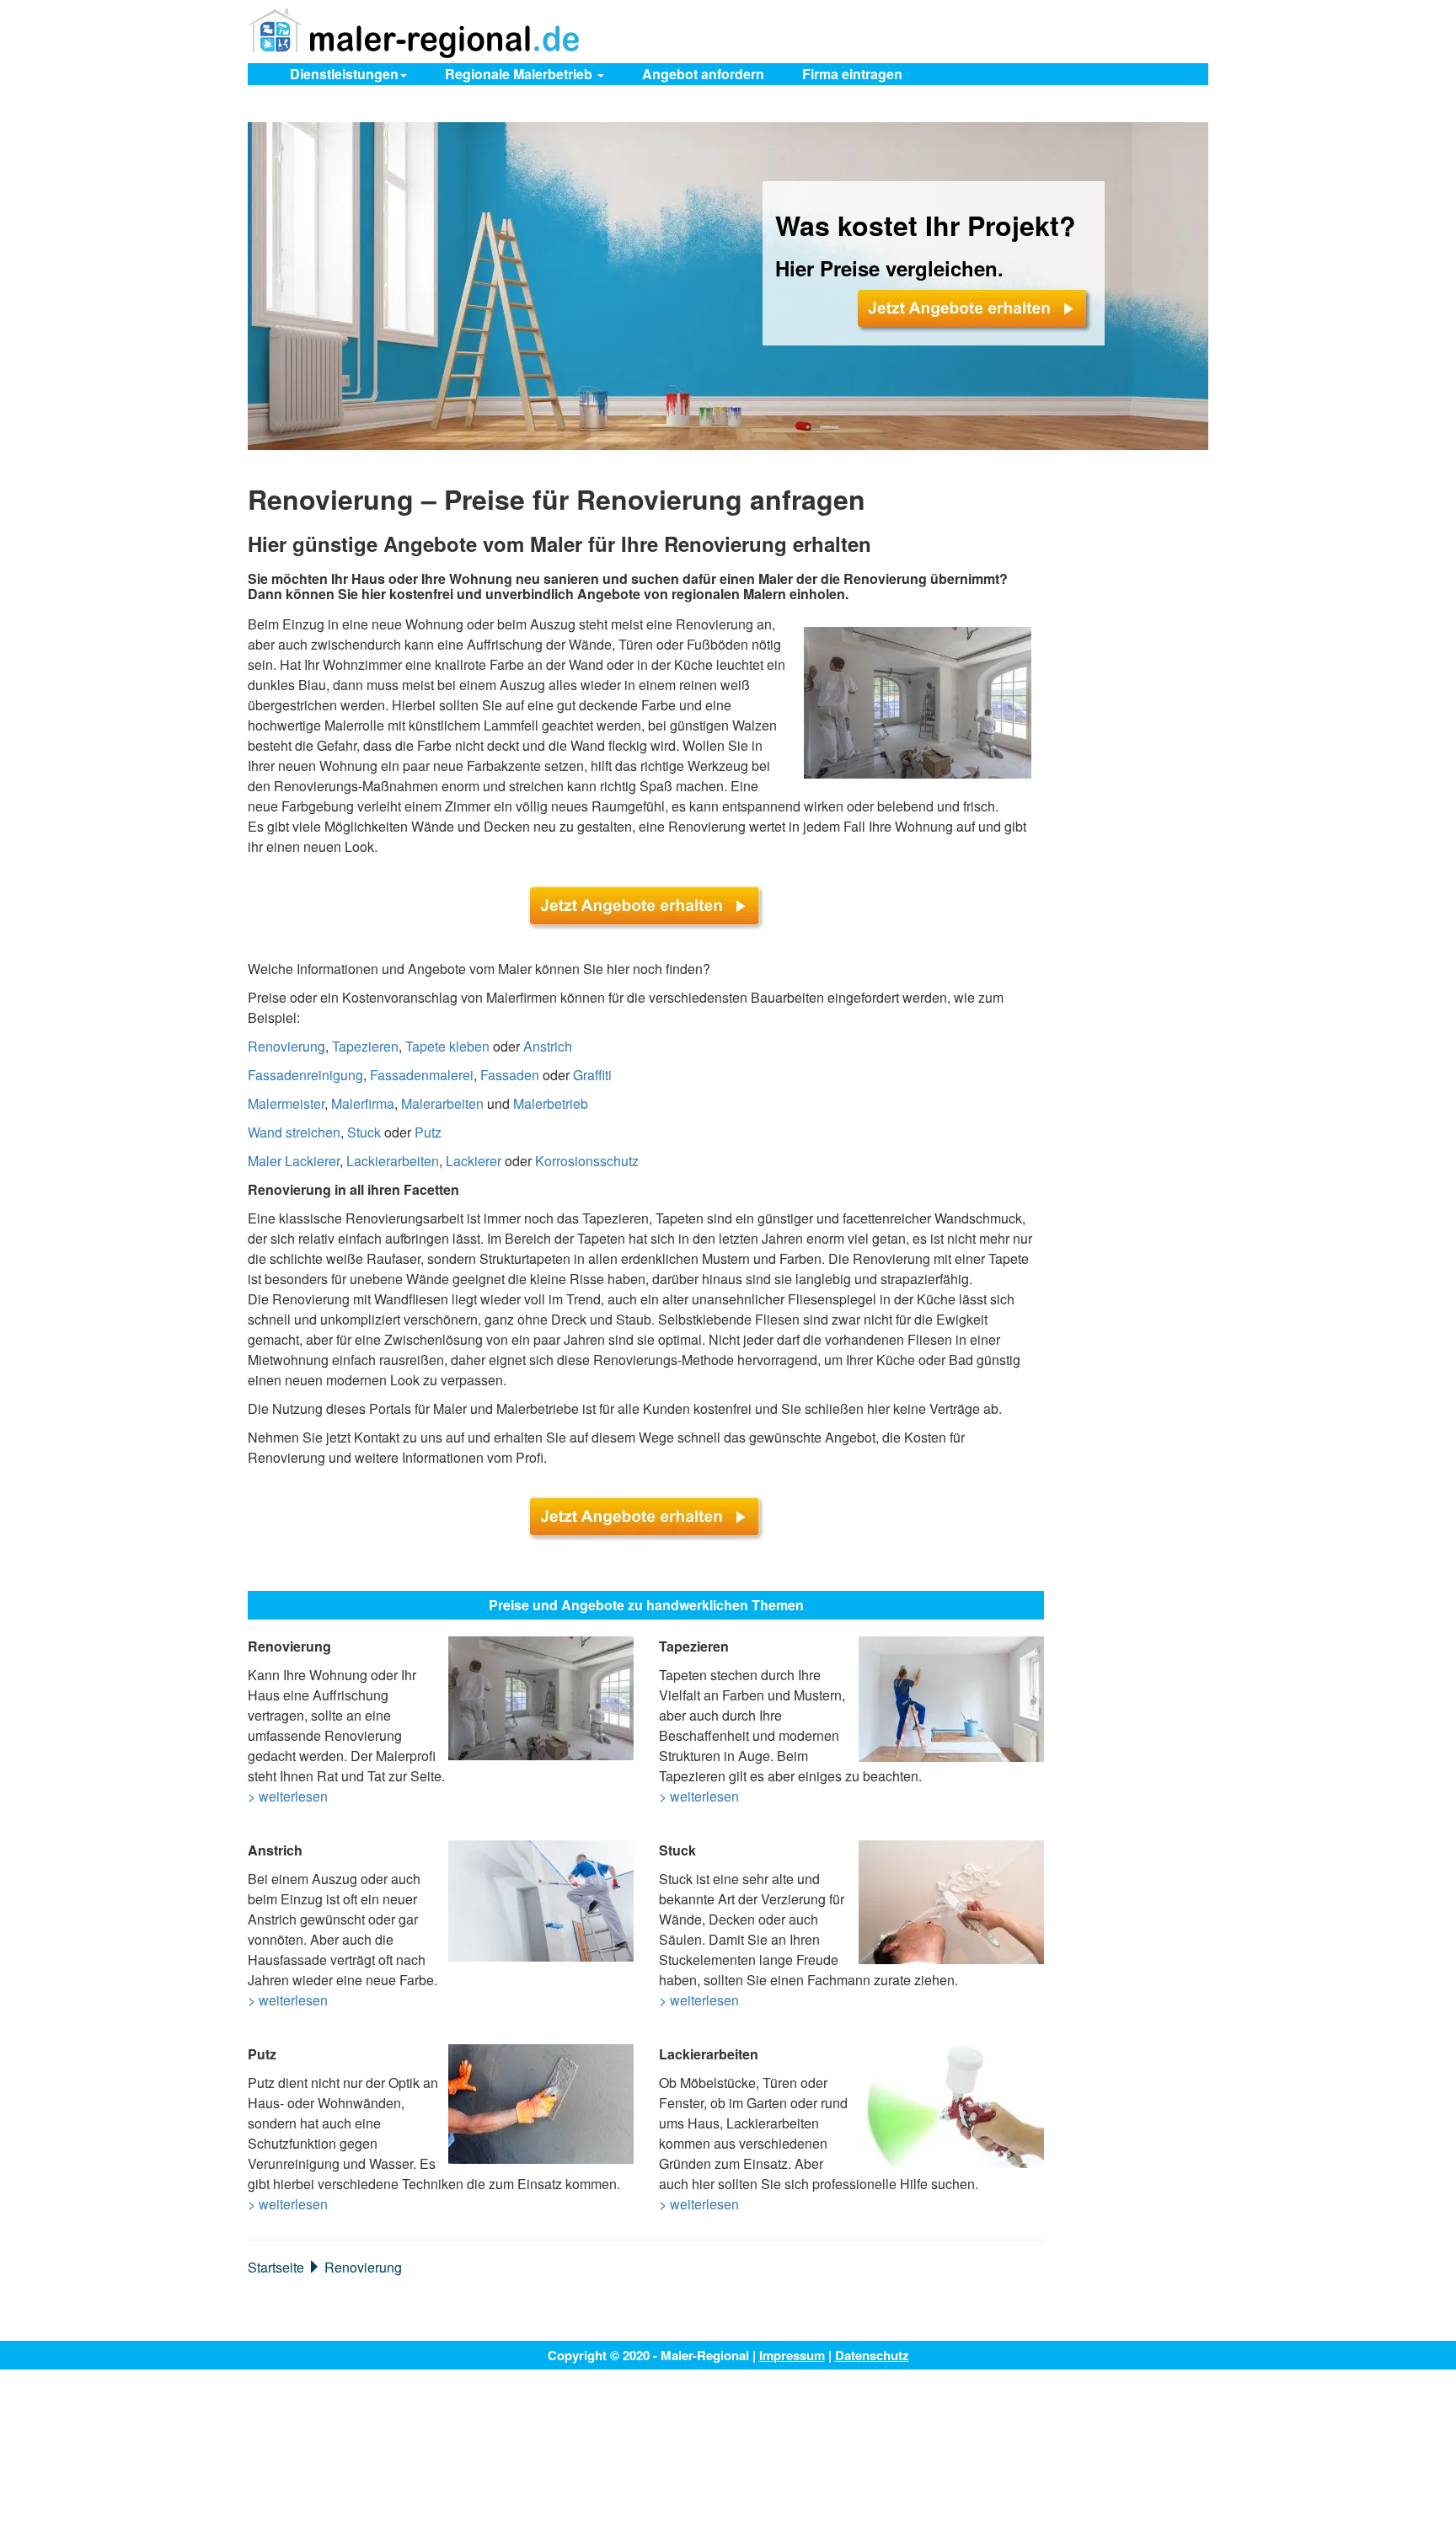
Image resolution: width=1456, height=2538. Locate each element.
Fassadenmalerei (422, 1075)
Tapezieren (365, 1046)
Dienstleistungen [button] (344, 74)
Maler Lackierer (294, 1161)
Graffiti (592, 1075)
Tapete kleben (447, 1046)
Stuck (364, 1132)
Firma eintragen (852, 74)
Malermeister (286, 1103)
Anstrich (548, 1046)
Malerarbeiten (442, 1103)
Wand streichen (294, 1132)
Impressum (792, 2355)
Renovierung (286, 1046)
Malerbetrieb (551, 1103)
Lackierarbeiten (393, 1161)
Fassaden (510, 1075)
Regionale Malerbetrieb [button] (520, 74)
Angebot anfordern (703, 74)
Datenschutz (872, 2355)
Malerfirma (363, 1103)
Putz (428, 1132)
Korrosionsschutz (587, 1161)
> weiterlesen (288, 1796)
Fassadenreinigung (305, 1075)
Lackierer (474, 1161)
